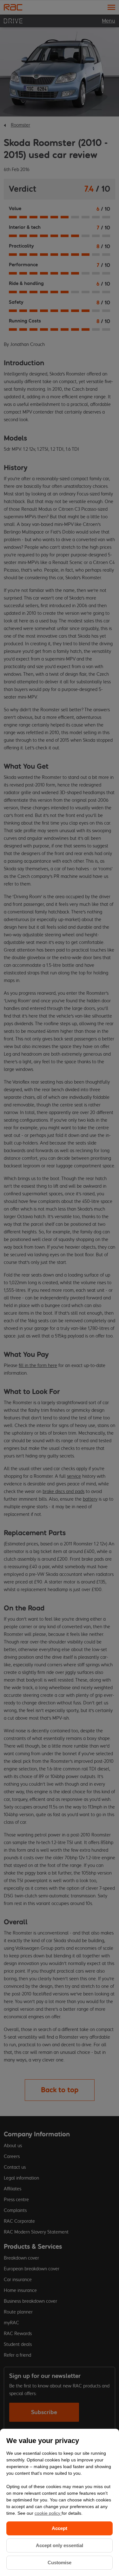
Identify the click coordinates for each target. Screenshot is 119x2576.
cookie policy (48, 2513)
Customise (60, 2563)
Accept (60, 2528)
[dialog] (60, 2502)
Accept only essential (60, 2545)
